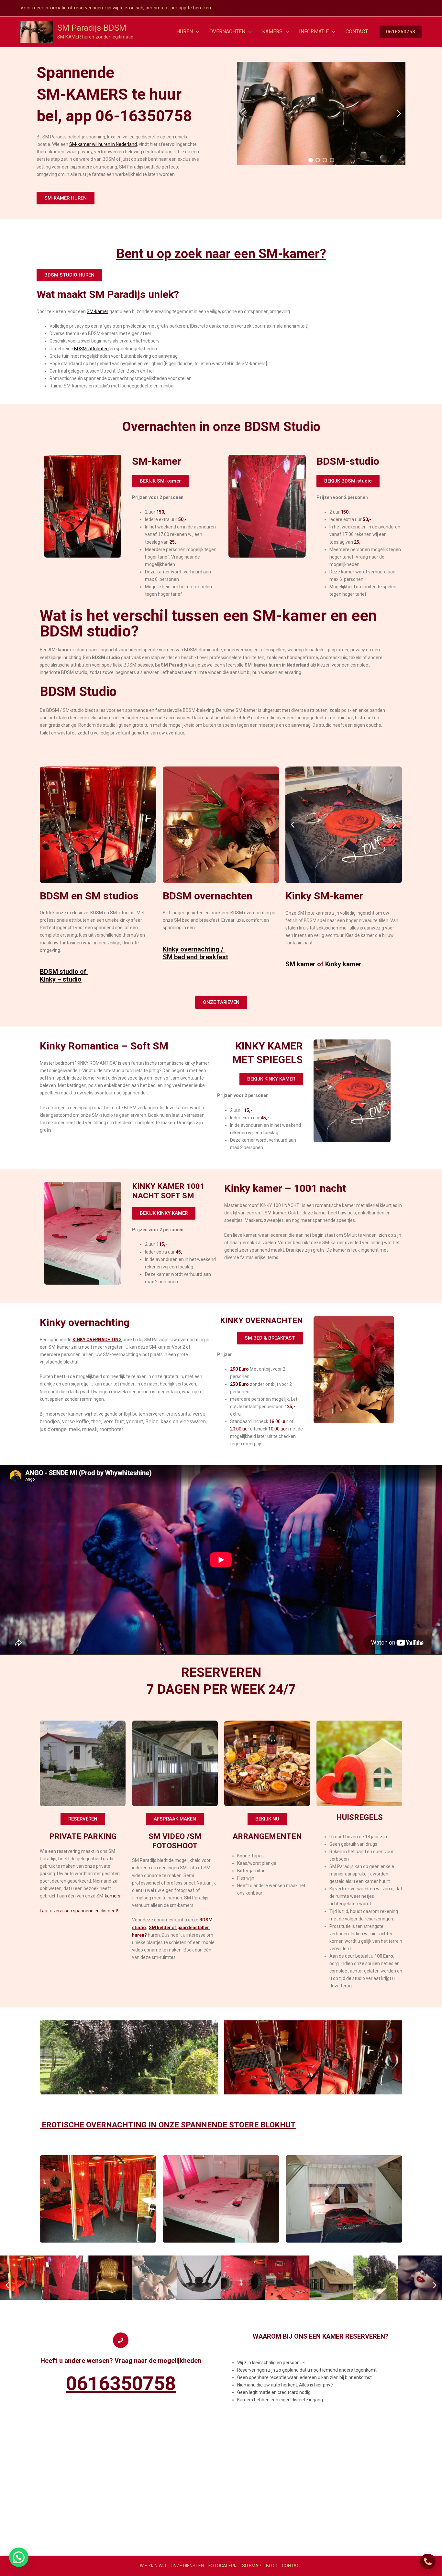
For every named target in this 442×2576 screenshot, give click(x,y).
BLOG (272, 2566)
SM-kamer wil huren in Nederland (103, 144)
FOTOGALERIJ (223, 2566)
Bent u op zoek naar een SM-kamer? (221, 254)
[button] (196, 32)
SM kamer (301, 964)
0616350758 (121, 2383)
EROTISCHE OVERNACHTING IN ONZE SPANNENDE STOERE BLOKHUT (168, 2125)
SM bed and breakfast (195, 957)
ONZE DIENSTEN (187, 2566)
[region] (321, 114)
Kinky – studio (61, 979)
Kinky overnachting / (194, 949)
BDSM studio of (64, 972)
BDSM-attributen (91, 349)
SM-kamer (98, 311)
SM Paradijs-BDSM (92, 28)
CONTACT (292, 2566)
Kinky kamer (343, 964)
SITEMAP (252, 2566)
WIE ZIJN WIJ (153, 2566)
